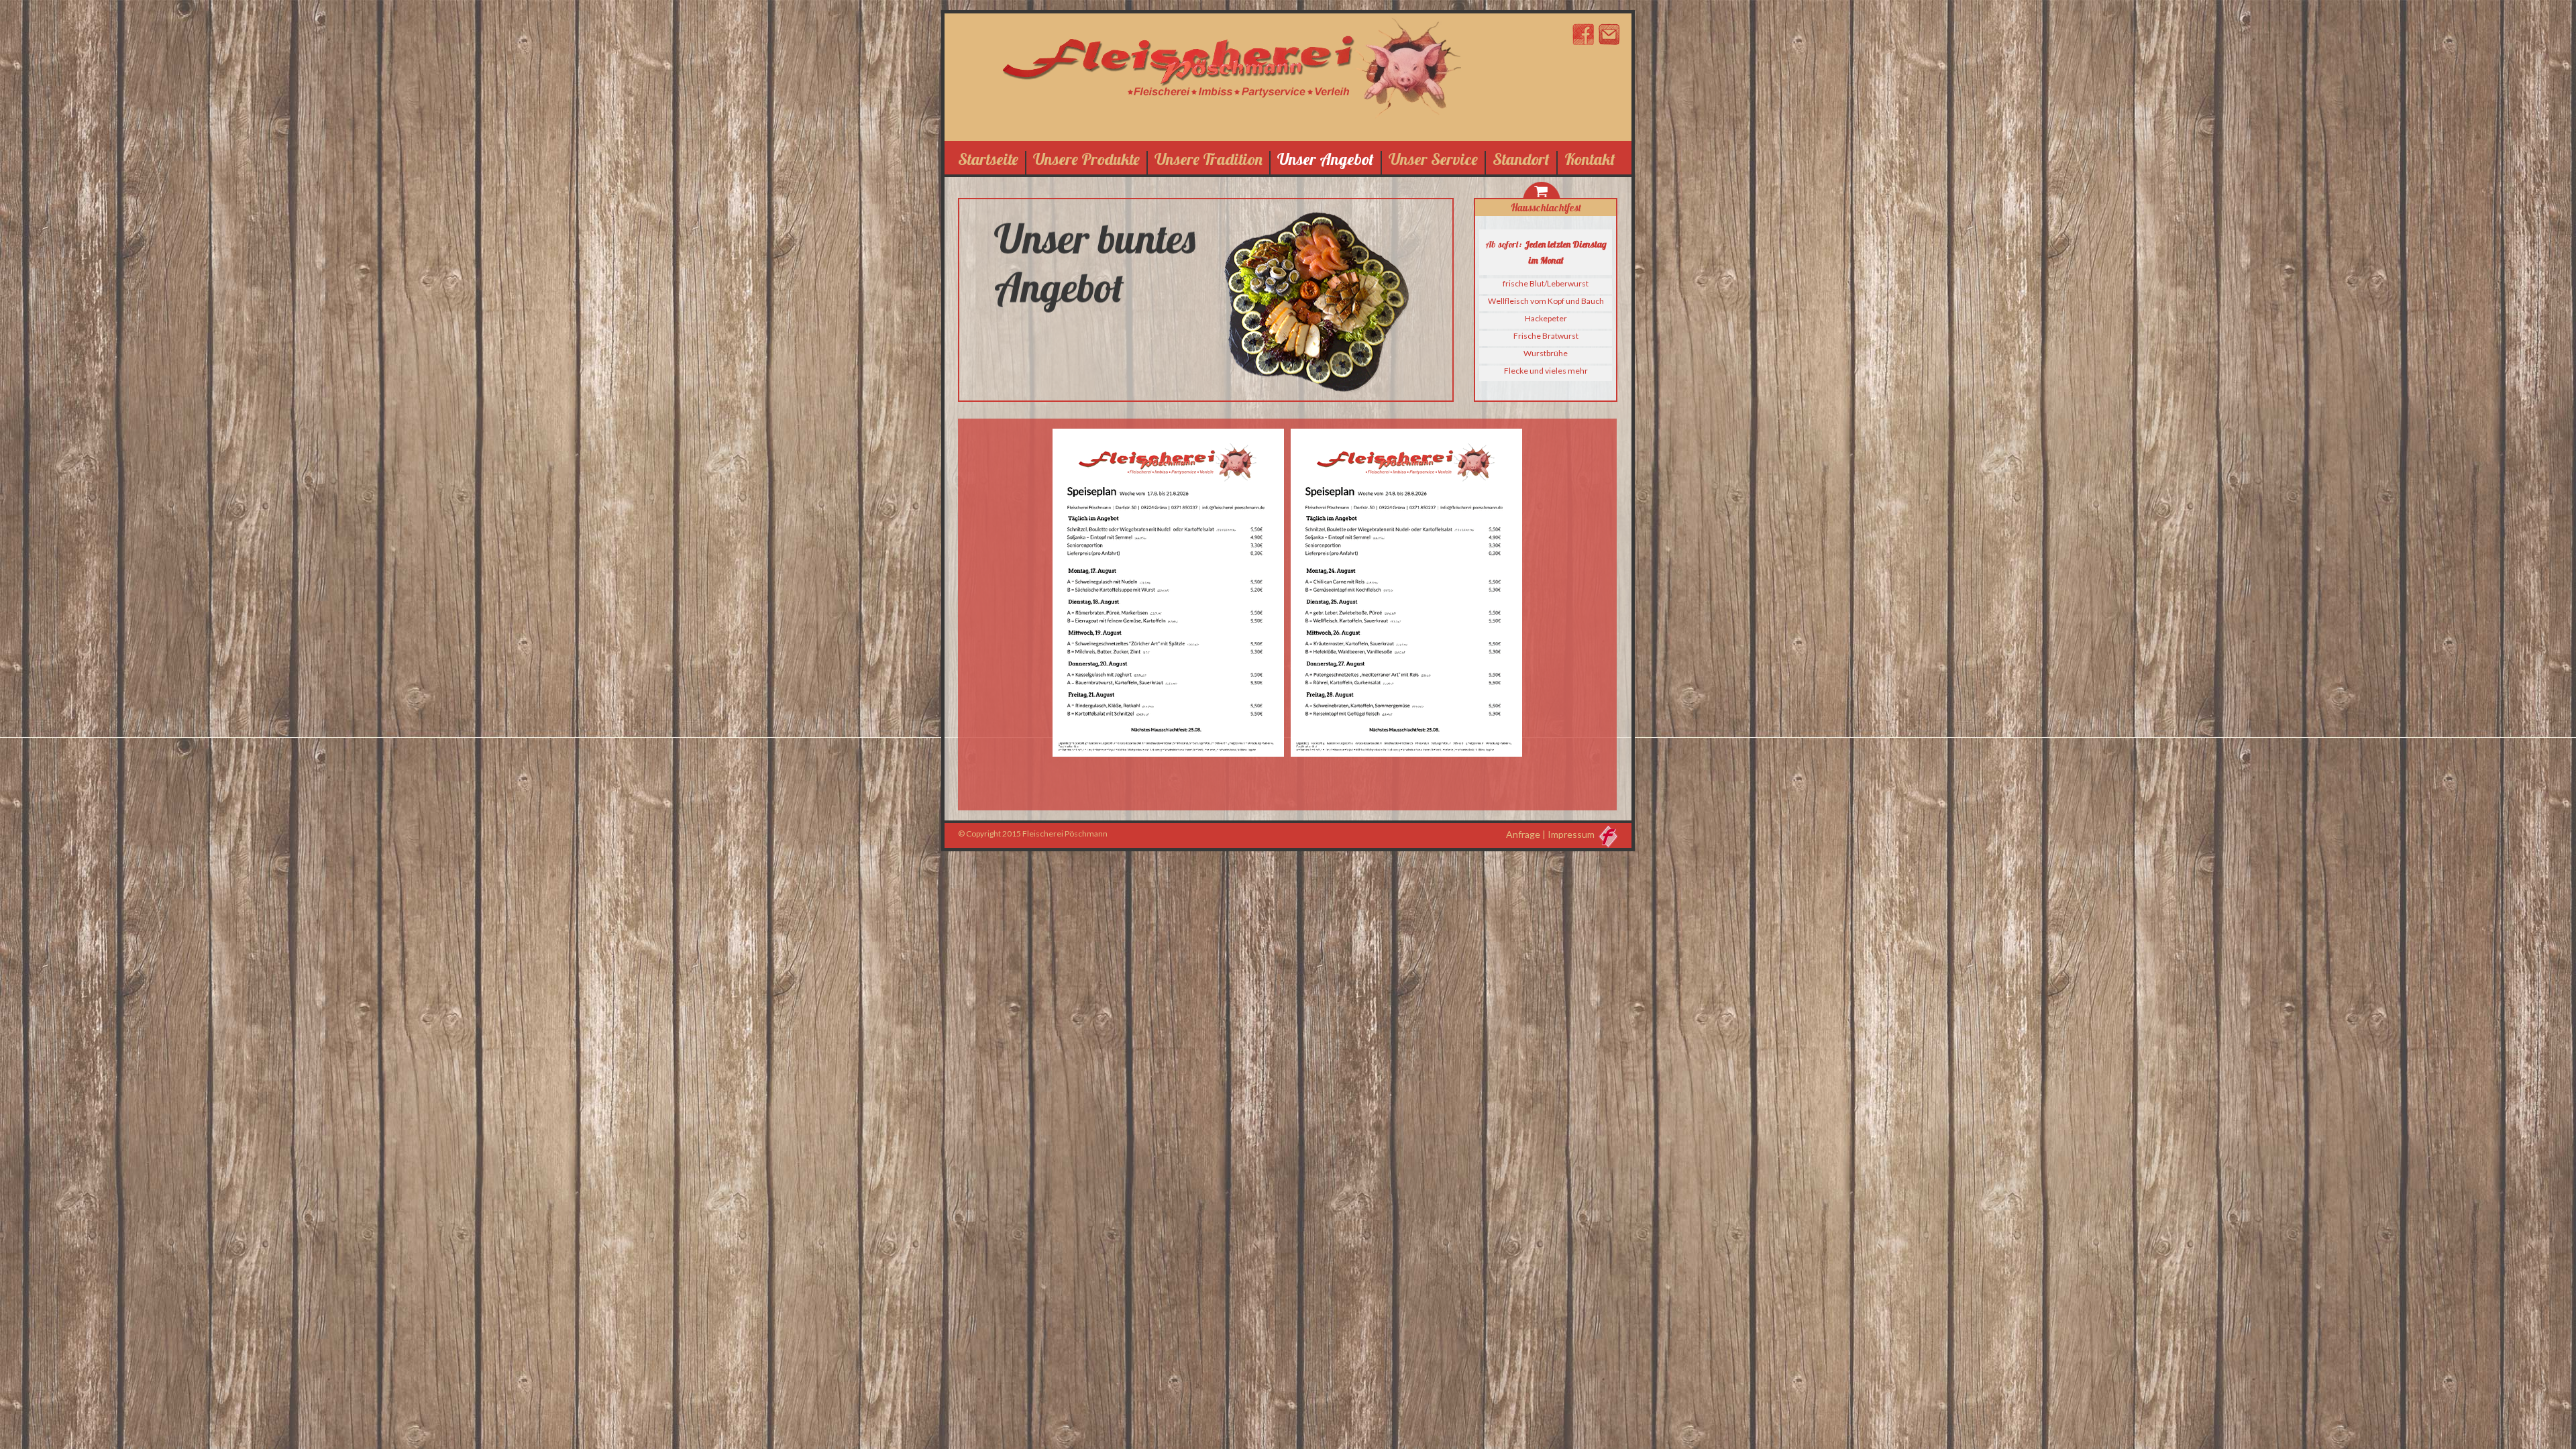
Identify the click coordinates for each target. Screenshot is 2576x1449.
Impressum (1571, 834)
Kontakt (1590, 159)
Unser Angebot (1326, 159)
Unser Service (1433, 159)
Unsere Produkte (1086, 159)
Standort (1521, 159)
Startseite (988, 159)
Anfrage (1523, 834)
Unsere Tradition (1209, 159)
